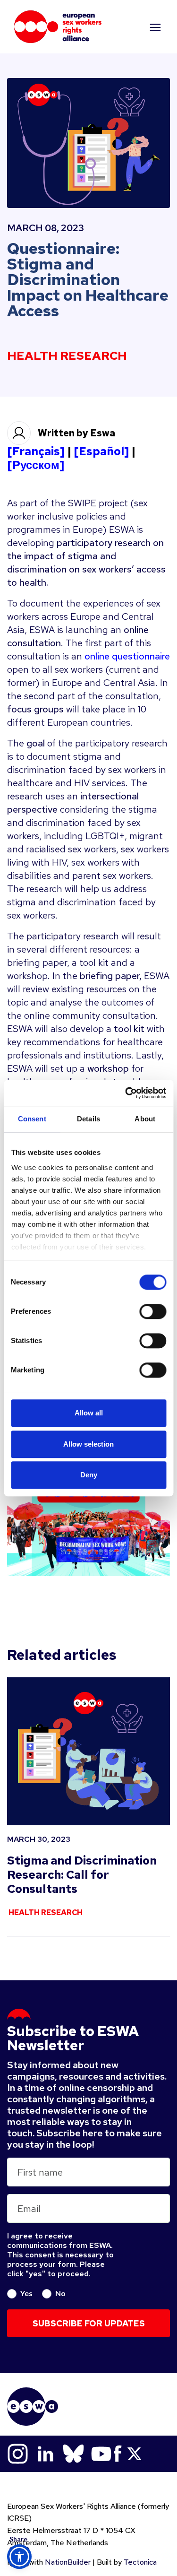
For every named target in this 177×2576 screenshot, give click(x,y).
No (60, 2293)
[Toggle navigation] (154, 27)
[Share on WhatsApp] (19, 2537)
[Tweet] (19, 2490)
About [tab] (145, 1119)
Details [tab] (88, 1119)
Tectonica (140, 2562)
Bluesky (73, 2454)
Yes (26, 2293)
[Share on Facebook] (19, 2514)
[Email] (19, 2466)
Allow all (89, 1413)
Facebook (118, 2454)
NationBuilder (68, 2562)
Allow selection (88, 1444)
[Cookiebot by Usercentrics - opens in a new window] (126, 1093)
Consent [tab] (32, 1119)
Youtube (101, 2454)
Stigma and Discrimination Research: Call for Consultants (82, 1875)
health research (67, 356)
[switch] (153, 1311)
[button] (19, 2557)
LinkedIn (46, 2454)
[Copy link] (19, 2443)
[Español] (101, 451)
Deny (89, 1475)
